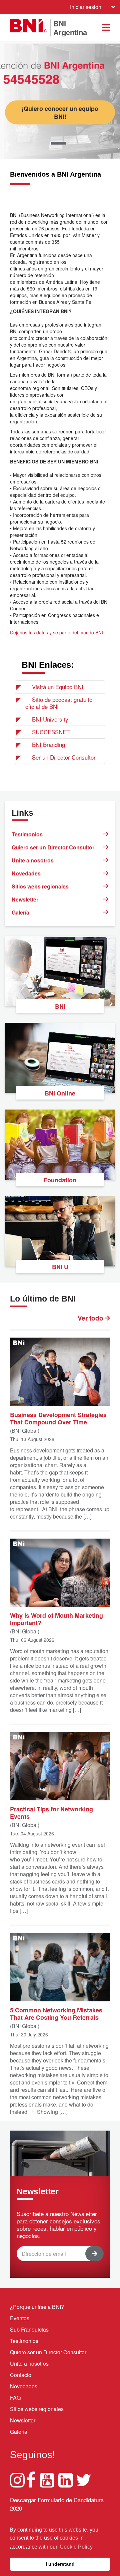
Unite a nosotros (33, 860)
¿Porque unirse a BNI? (37, 2307)
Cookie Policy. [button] (77, 2547)
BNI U (60, 1267)
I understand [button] (60, 2564)
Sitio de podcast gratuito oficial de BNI (59, 703)
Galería (20, 912)
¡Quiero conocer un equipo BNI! (60, 112)
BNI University (50, 719)
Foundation (60, 1180)
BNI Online (60, 1093)
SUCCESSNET (51, 732)
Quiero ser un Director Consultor (53, 847)
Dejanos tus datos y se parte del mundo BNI (56, 632)
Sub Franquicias (29, 2329)
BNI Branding (48, 744)
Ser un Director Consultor (64, 757)
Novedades (26, 873)
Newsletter (25, 899)
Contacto (21, 2375)
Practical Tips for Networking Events (51, 1812)
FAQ (15, 2398)
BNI (60, 1006)
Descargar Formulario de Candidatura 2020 (57, 2504)
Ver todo (91, 1318)
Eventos (20, 2318)
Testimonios (27, 834)
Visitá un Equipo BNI (58, 687)
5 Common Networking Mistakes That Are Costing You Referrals (56, 2013)
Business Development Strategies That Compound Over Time (58, 1418)
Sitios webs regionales (40, 886)
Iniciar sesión (86, 7)
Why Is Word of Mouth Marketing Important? (56, 1619)
